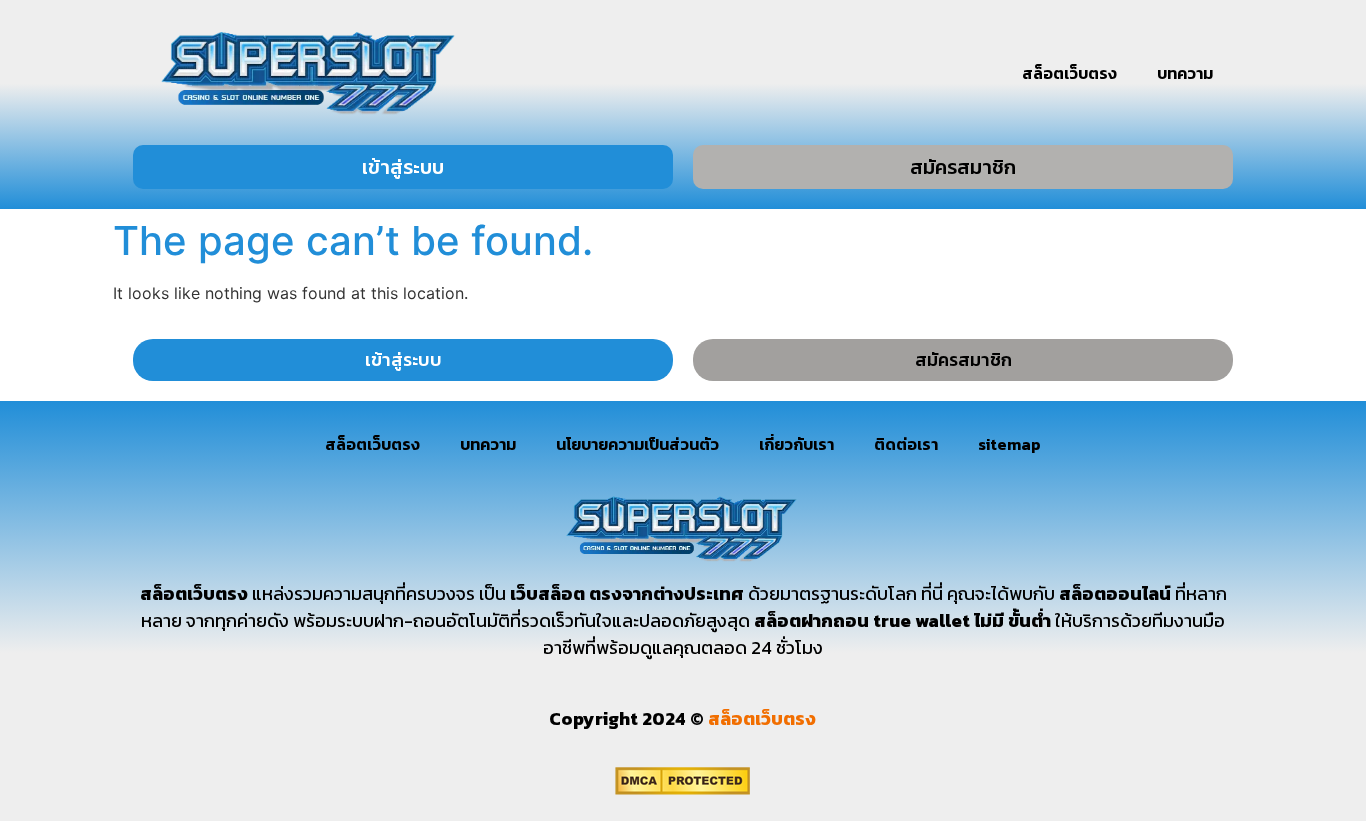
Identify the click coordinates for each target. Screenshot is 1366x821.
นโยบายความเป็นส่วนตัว (637, 444)
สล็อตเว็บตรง (1069, 73)
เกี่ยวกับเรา (796, 444)
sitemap (1009, 444)
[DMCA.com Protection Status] (682, 789)
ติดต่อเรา (906, 444)
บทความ (1185, 73)
